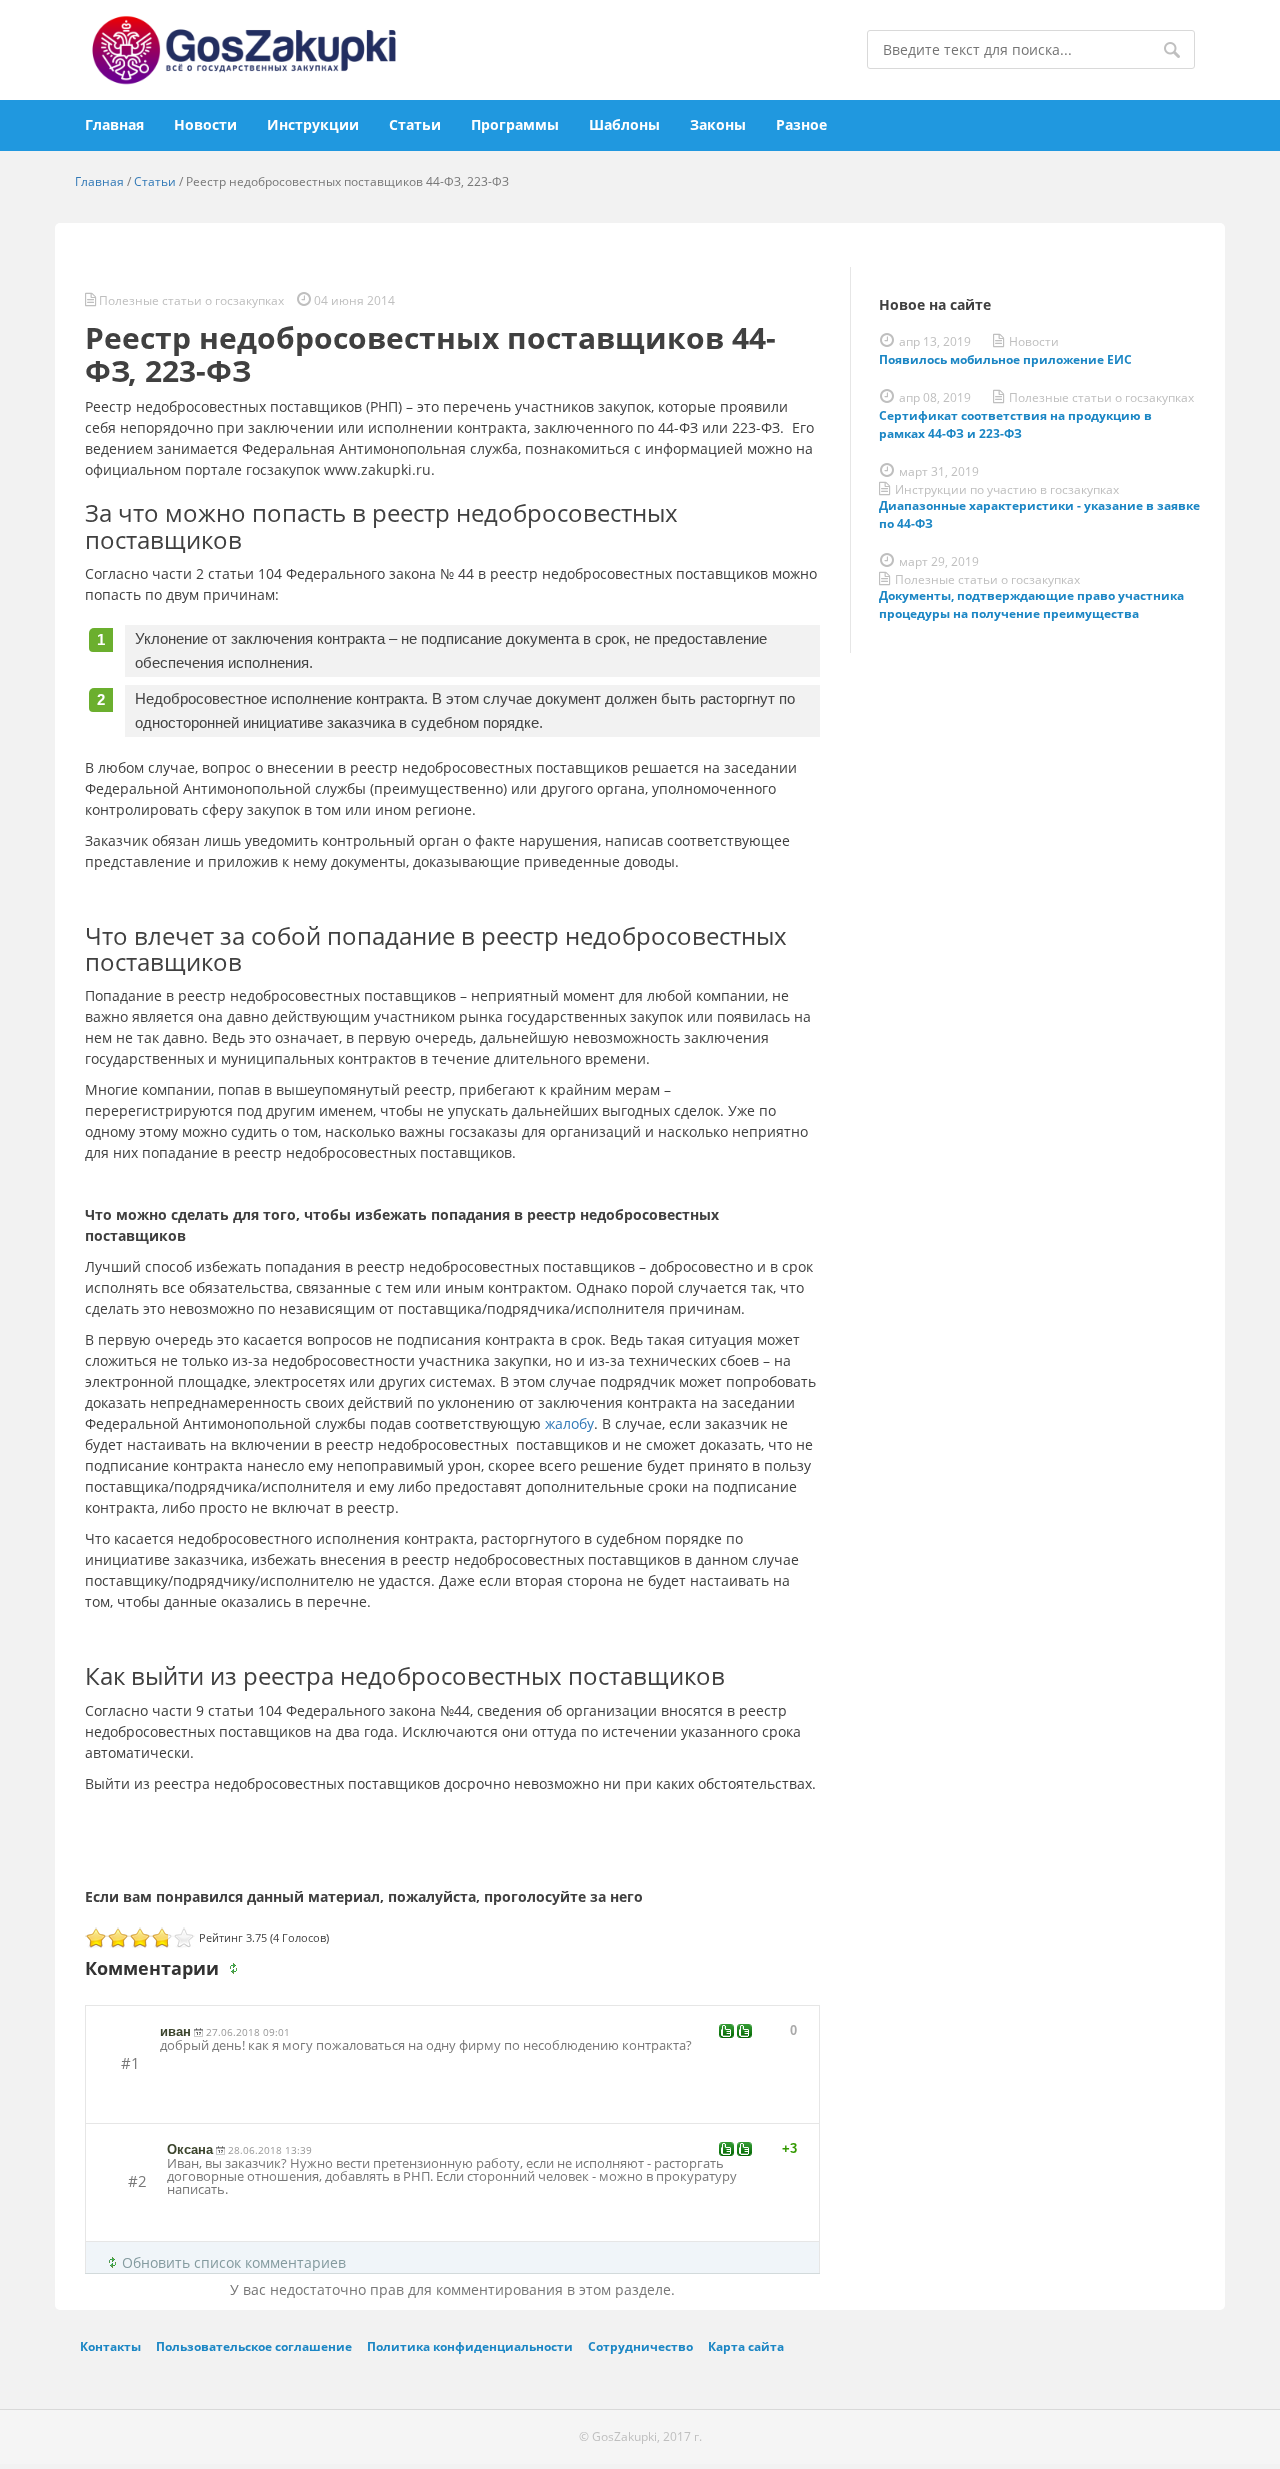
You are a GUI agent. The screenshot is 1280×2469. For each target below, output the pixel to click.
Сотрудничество (640, 2346)
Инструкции (313, 124)
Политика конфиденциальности (470, 2346)
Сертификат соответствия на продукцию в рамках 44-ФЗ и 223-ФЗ (1015, 424)
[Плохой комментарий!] (744, 2031)
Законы (718, 124)
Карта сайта (746, 2346)
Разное (801, 124)
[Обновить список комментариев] (236, 1969)
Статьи (415, 124)
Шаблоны (624, 124)
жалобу (569, 1423)
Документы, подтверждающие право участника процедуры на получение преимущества (1031, 604)
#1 (130, 2063)
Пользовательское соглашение (254, 2346)
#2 (137, 2181)
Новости (205, 124)
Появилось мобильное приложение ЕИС (1005, 359)
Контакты (110, 2346)
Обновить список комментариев (234, 2262)
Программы (515, 124)
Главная (114, 124)
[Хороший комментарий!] (726, 2031)
